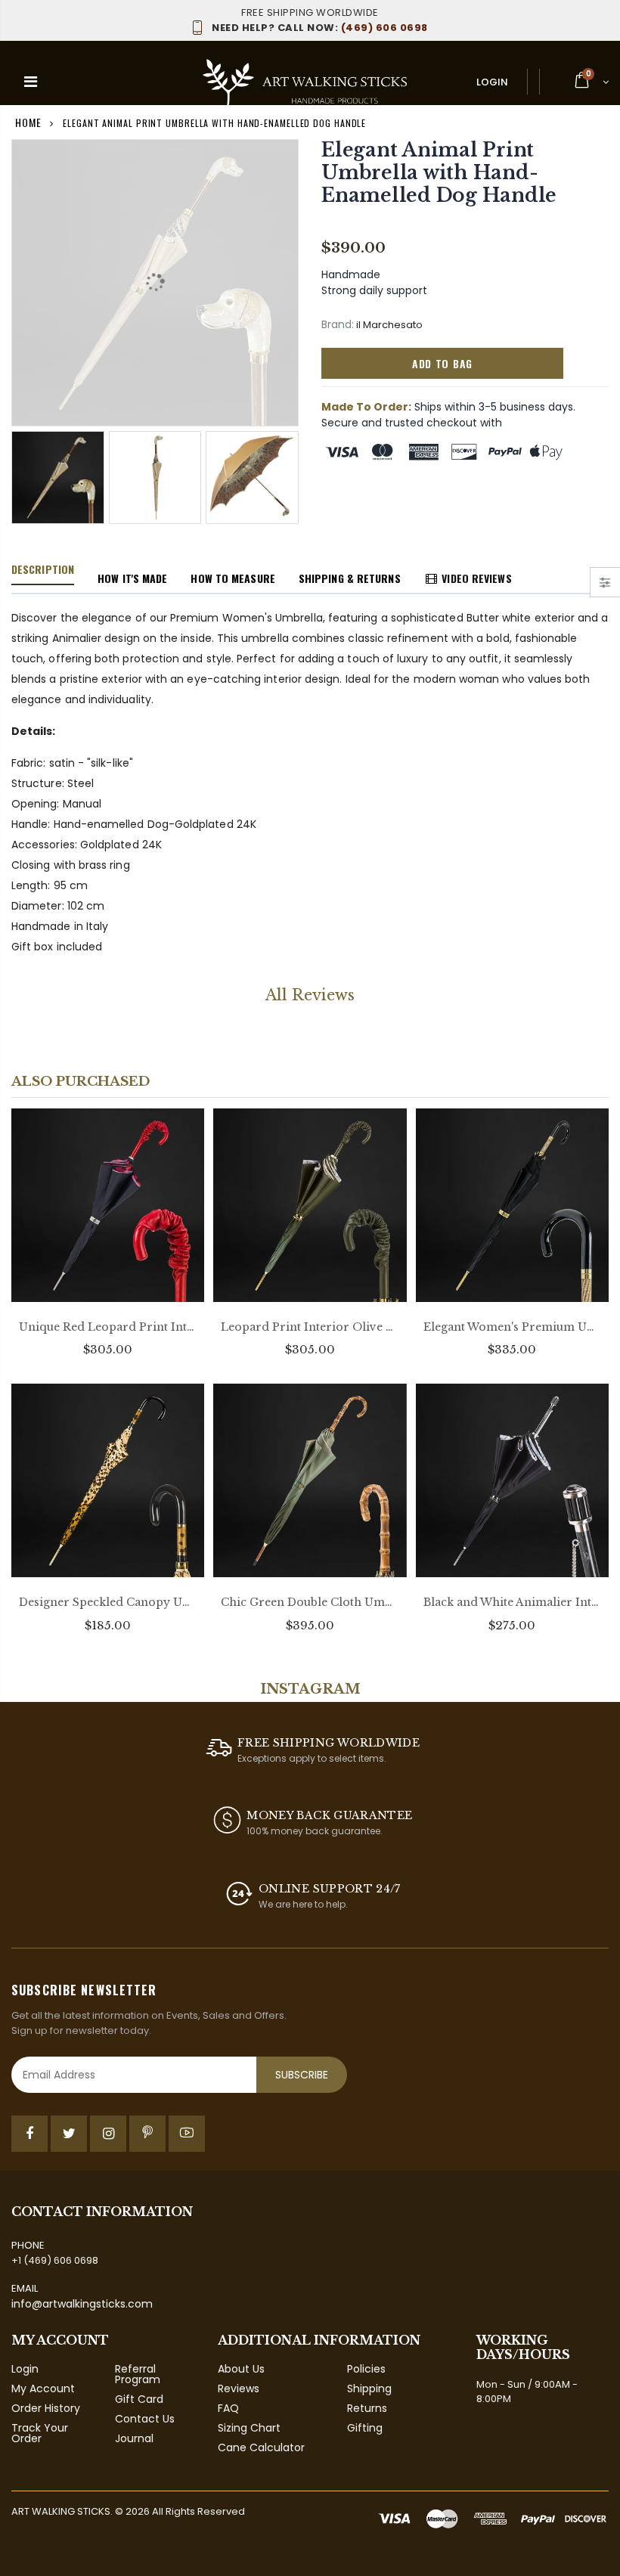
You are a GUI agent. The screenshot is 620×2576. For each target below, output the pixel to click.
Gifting (365, 2428)
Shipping (369, 2388)
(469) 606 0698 (320, 28)
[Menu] (31, 82)
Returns (367, 2408)
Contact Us (145, 2419)
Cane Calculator (261, 2447)
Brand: (338, 325)
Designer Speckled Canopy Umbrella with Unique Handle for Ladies (108, 1602)
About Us (241, 2369)
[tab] (43, 570)
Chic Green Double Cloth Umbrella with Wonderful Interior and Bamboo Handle (310, 1602)
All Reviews (310, 995)
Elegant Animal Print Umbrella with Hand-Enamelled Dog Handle (439, 173)
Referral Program (138, 2374)
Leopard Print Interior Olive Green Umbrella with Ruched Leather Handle (310, 1327)
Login (492, 82)
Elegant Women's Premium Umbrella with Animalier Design (512, 1327)
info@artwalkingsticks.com (82, 2304)
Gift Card (139, 2399)
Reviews (239, 2388)
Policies (366, 2369)
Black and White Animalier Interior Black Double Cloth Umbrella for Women (512, 1602)
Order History (46, 2408)
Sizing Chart (249, 2428)
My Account (43, 2388)
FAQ (228, 2408)
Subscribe (302, 2075)
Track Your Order (40, 2433)
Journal (134, 2438)
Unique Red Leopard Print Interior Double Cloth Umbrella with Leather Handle (108, 1327)
